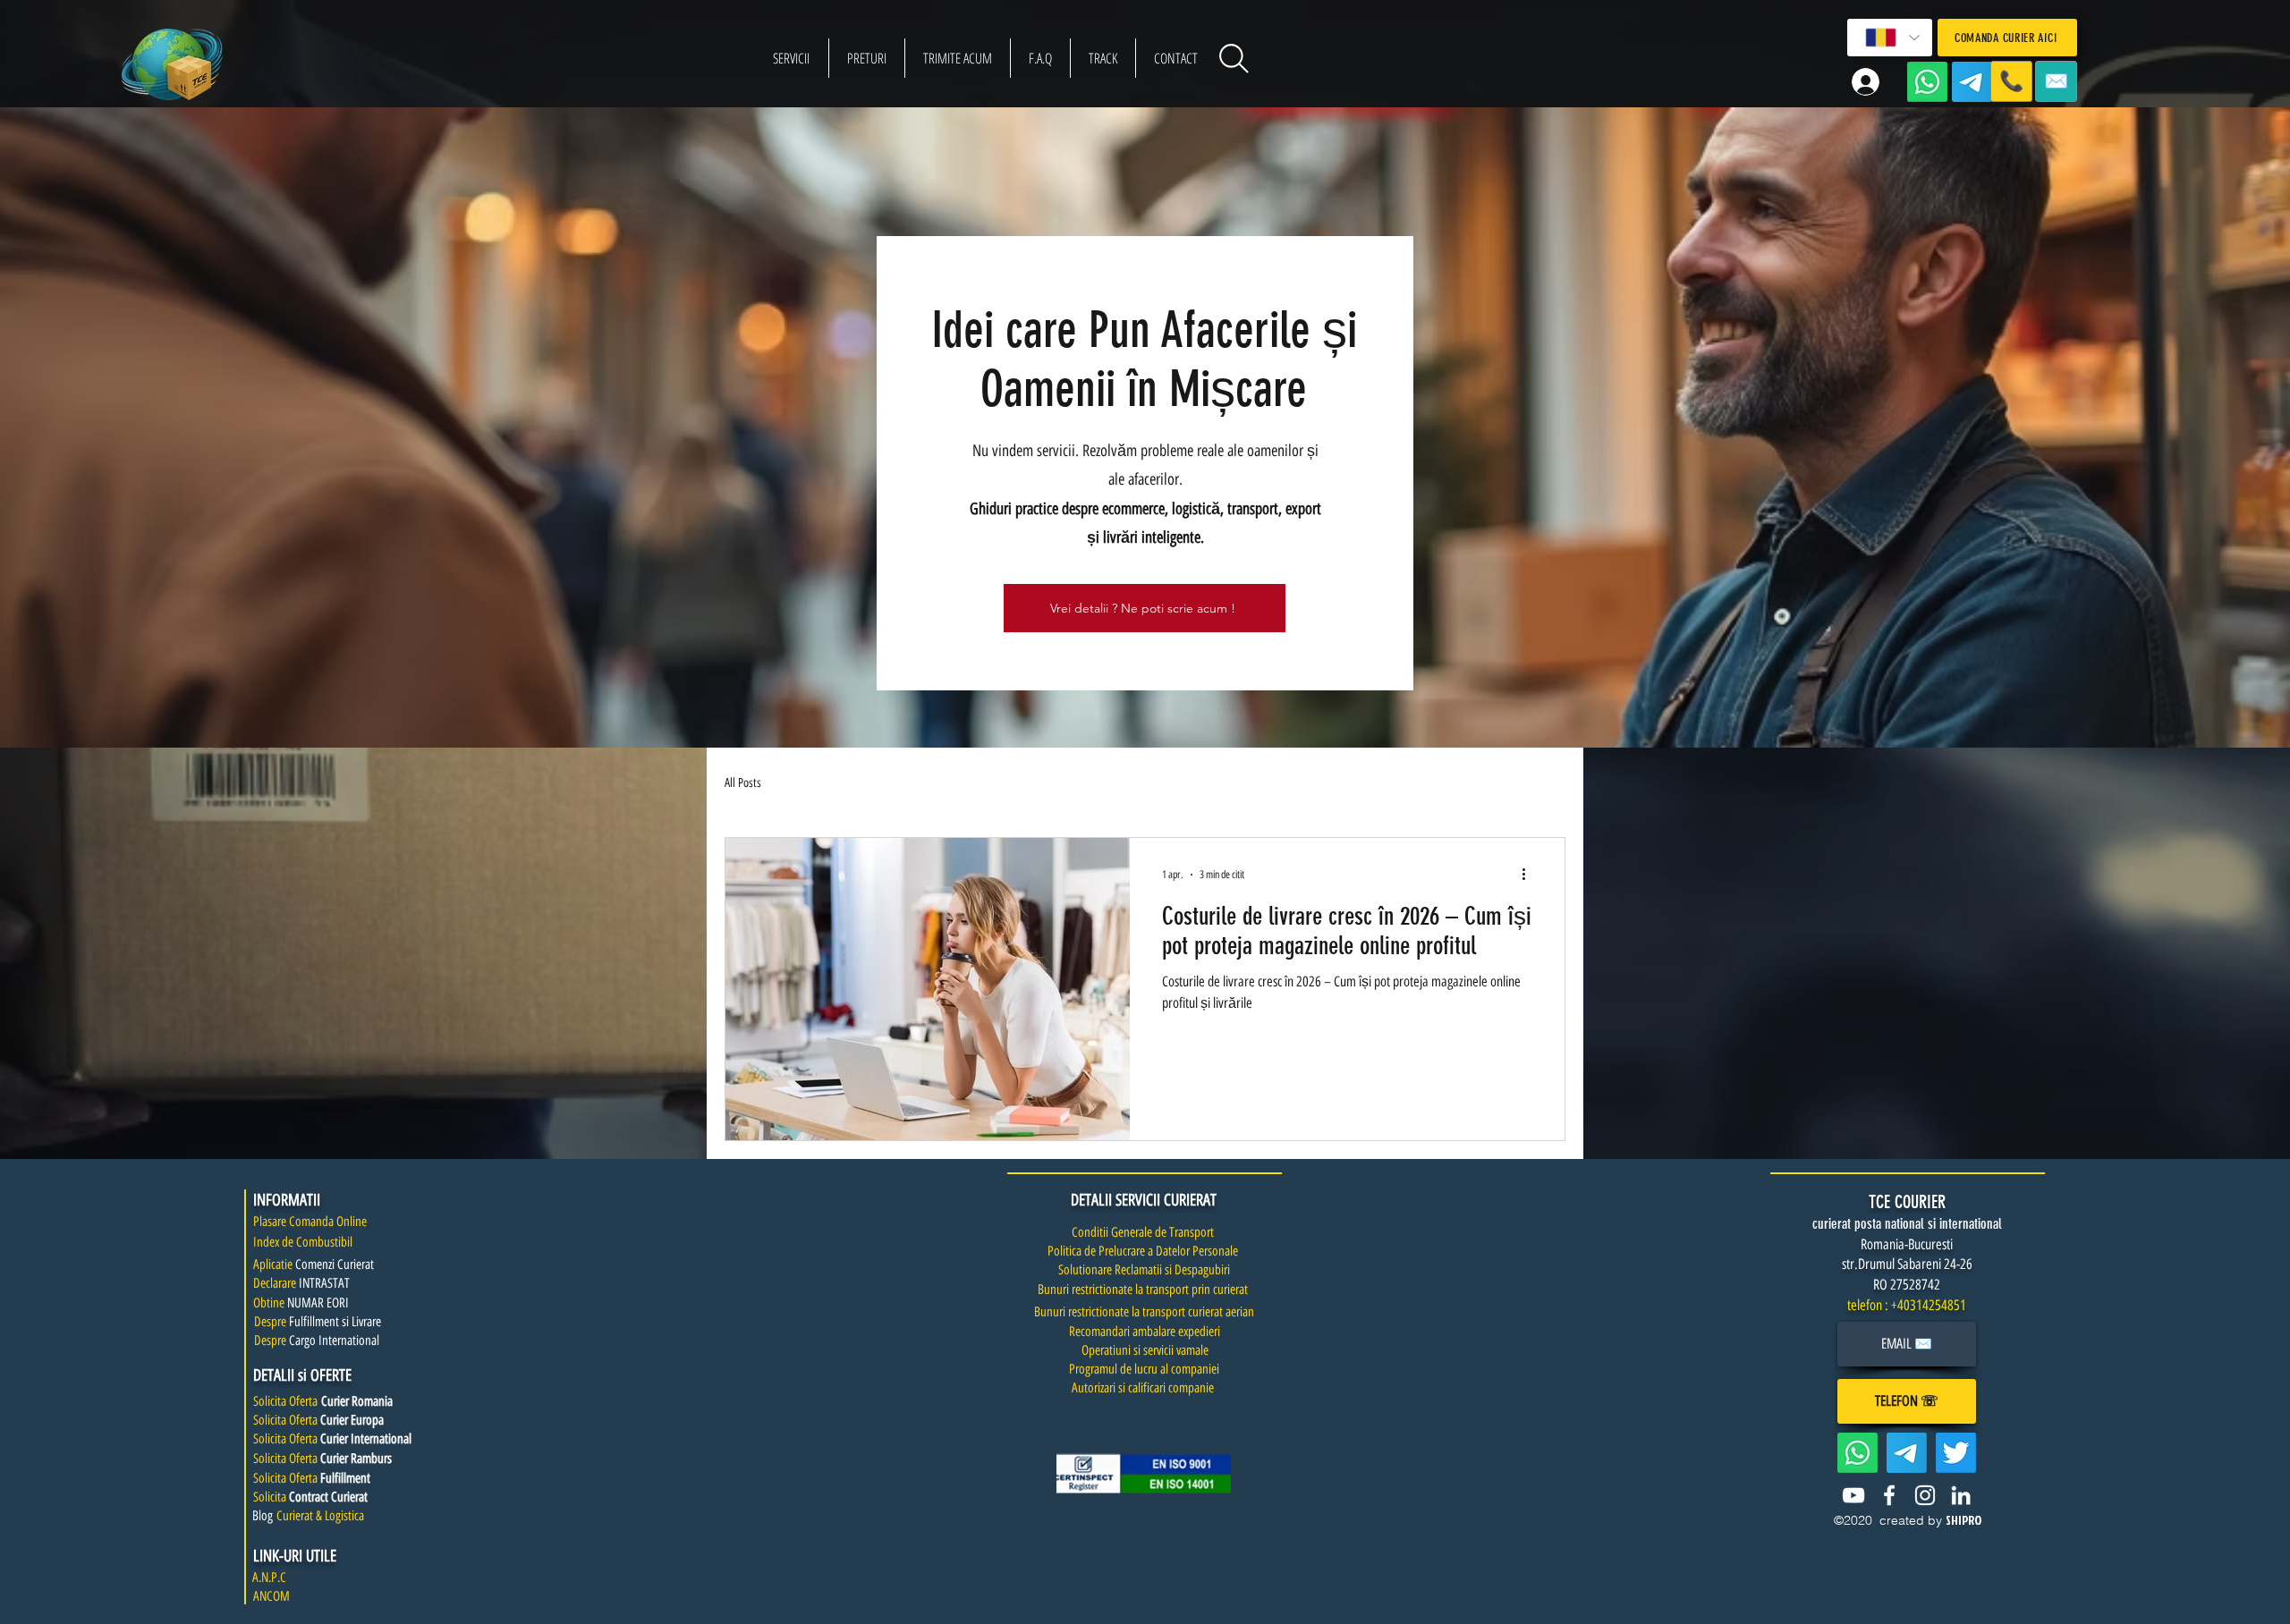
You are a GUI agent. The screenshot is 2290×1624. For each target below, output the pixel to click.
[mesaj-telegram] (1972, 82)
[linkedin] (1961, 1495)
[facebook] (1889, 1495)
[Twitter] (1956, 1453)
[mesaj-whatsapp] (1927, 82)
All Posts (743, 783)
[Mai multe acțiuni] (1530, 875)
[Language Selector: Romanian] (1890, 38)
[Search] (1234, 58)
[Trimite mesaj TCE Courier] (1857, 1453)
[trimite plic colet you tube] (1853, 1495)
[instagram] (1925, 1495)
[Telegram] (1907, 1453)
